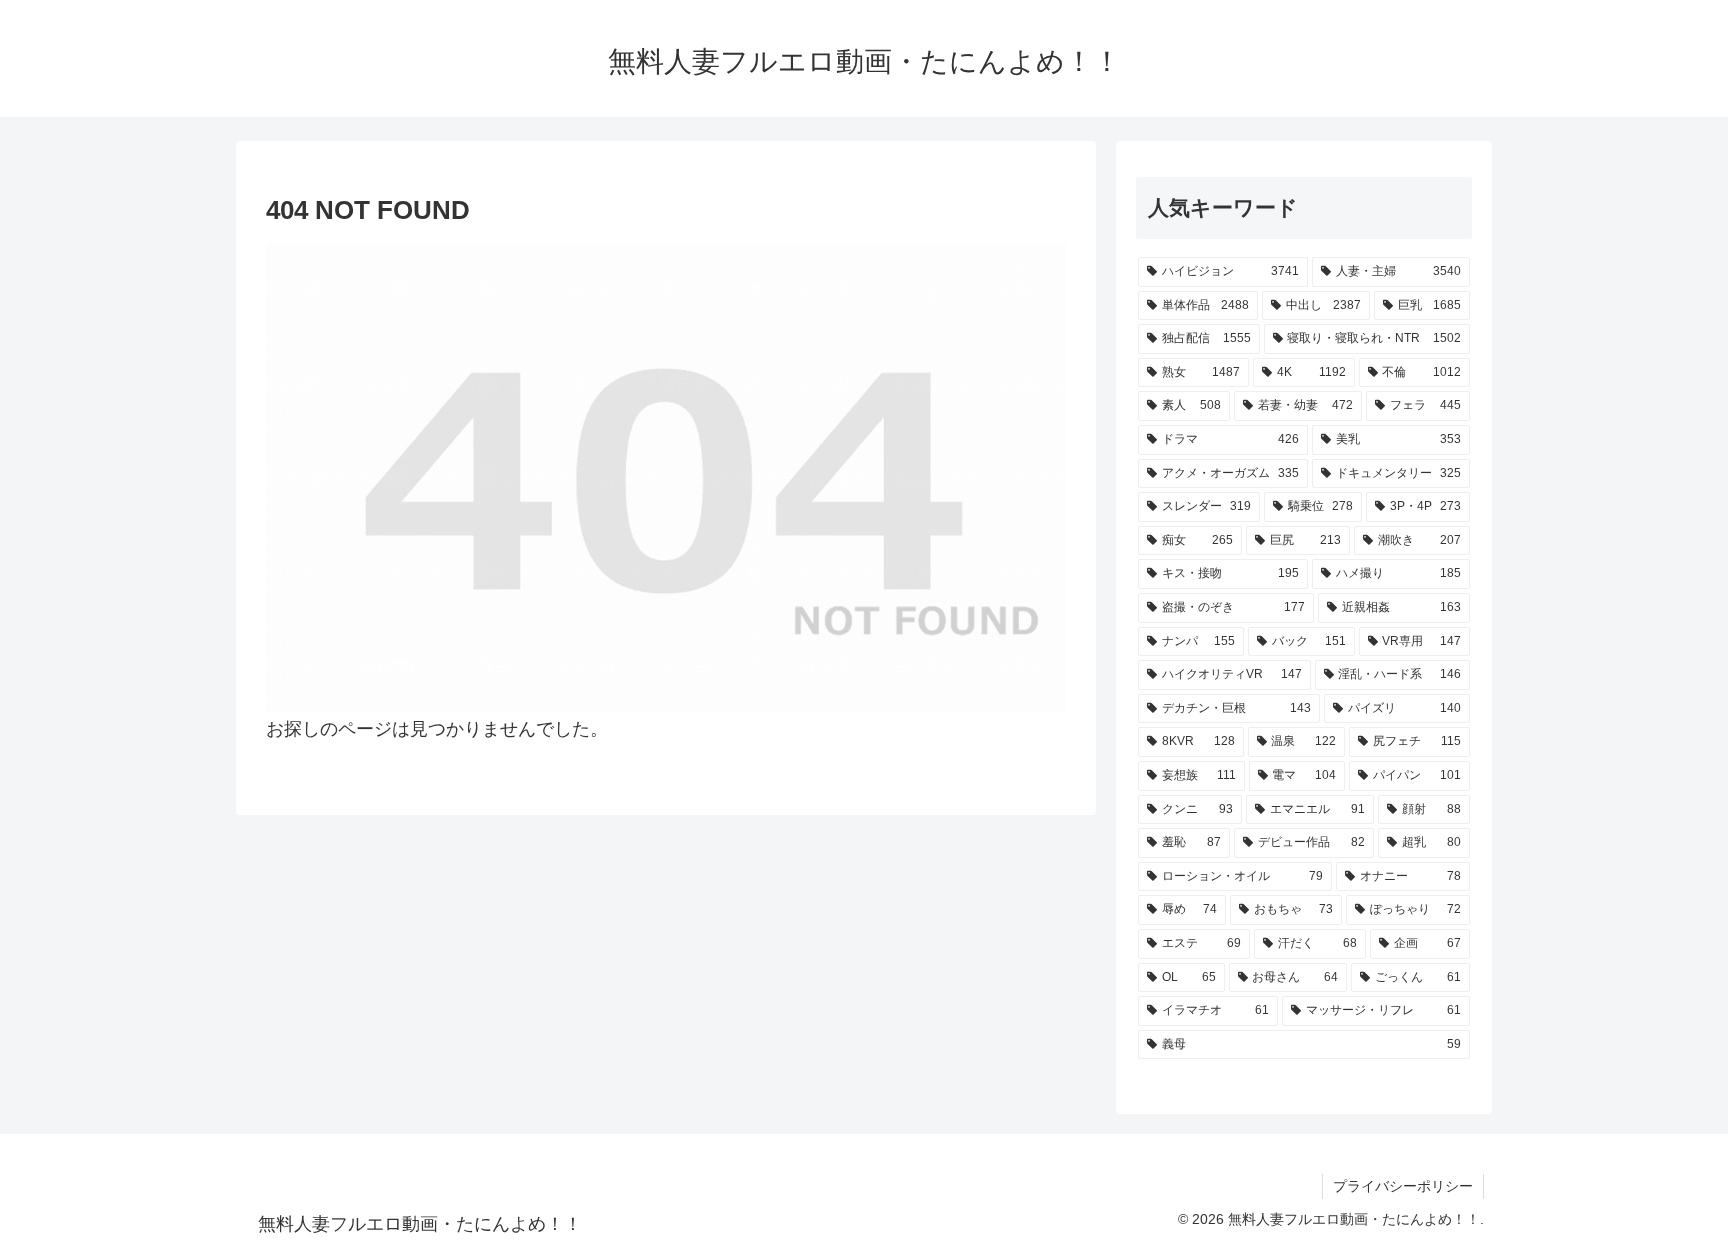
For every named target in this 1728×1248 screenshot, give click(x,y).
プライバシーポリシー (1403, 1186)
